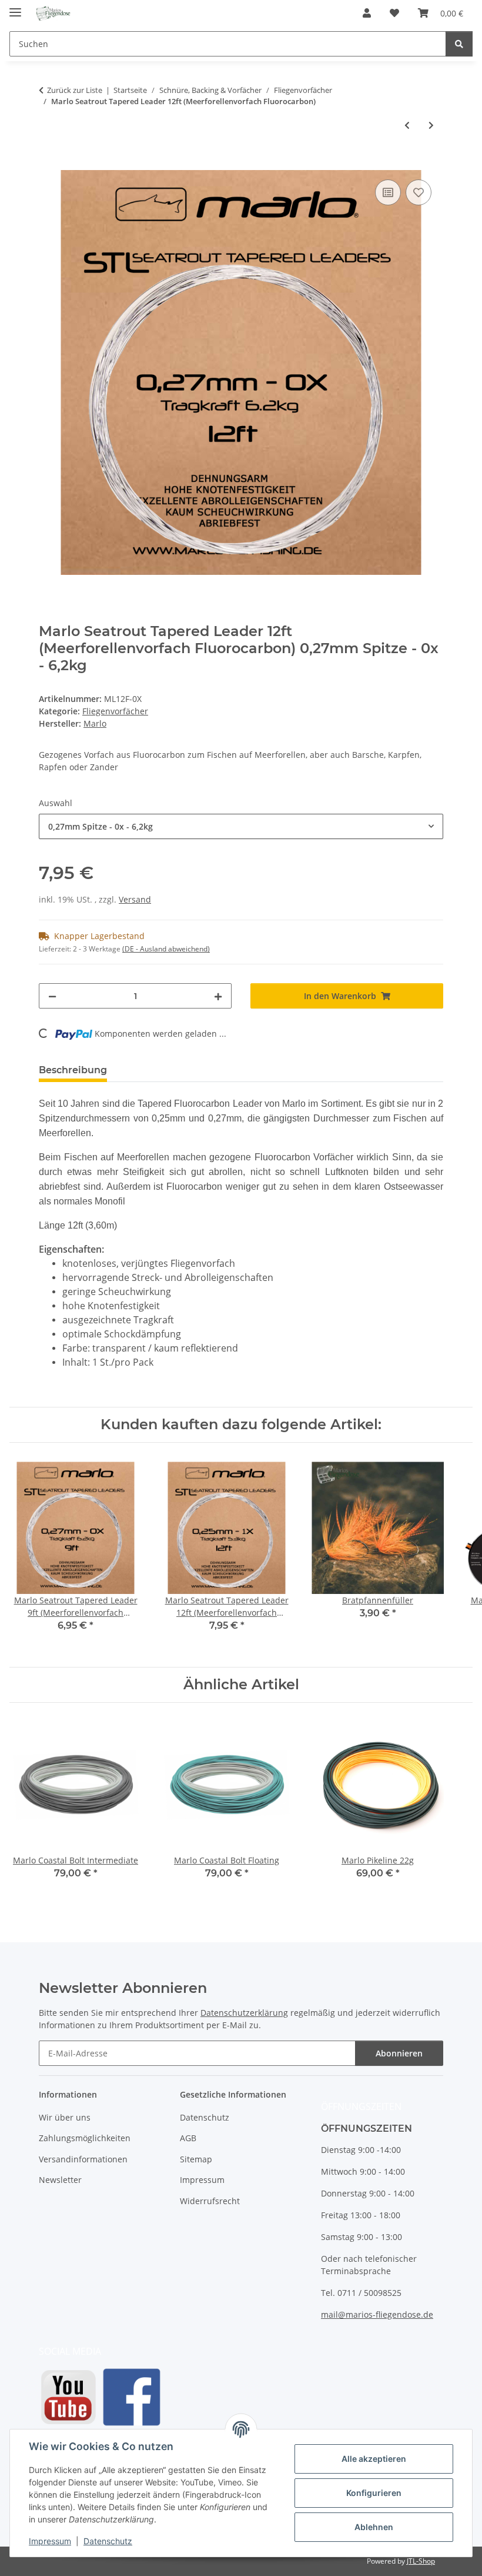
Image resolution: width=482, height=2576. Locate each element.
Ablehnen (374, 2527)
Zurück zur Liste (75, 90)
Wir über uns (65, 2117)
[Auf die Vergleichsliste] (388, 192)
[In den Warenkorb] (48, 164)
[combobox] (241, 826)
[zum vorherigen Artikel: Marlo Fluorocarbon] (407, 125)
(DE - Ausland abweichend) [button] (166, 949)
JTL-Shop (421, 2561)
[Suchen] (459, 44)
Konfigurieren (374, 2493)
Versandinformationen (83, 2159)
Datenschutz (108, 2541)
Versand (135, 899)
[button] (367, 13)
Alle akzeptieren (374, 2459)
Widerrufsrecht (210, 2201)
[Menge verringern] (52, 996)
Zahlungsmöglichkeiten (85, 2138)
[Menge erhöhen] (218, 996)
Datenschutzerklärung (244, 2013)
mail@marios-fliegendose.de (377, 2314)
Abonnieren (399, 2053)
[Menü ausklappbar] (15, 7)
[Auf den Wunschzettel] (419, 192)
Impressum (50, 2541)
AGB (188, 2138)
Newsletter (60, 2180)
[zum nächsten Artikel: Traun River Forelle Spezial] (431, 125)
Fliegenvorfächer (115, 711)
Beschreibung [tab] (73, 1070)
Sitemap (196, 2159)
